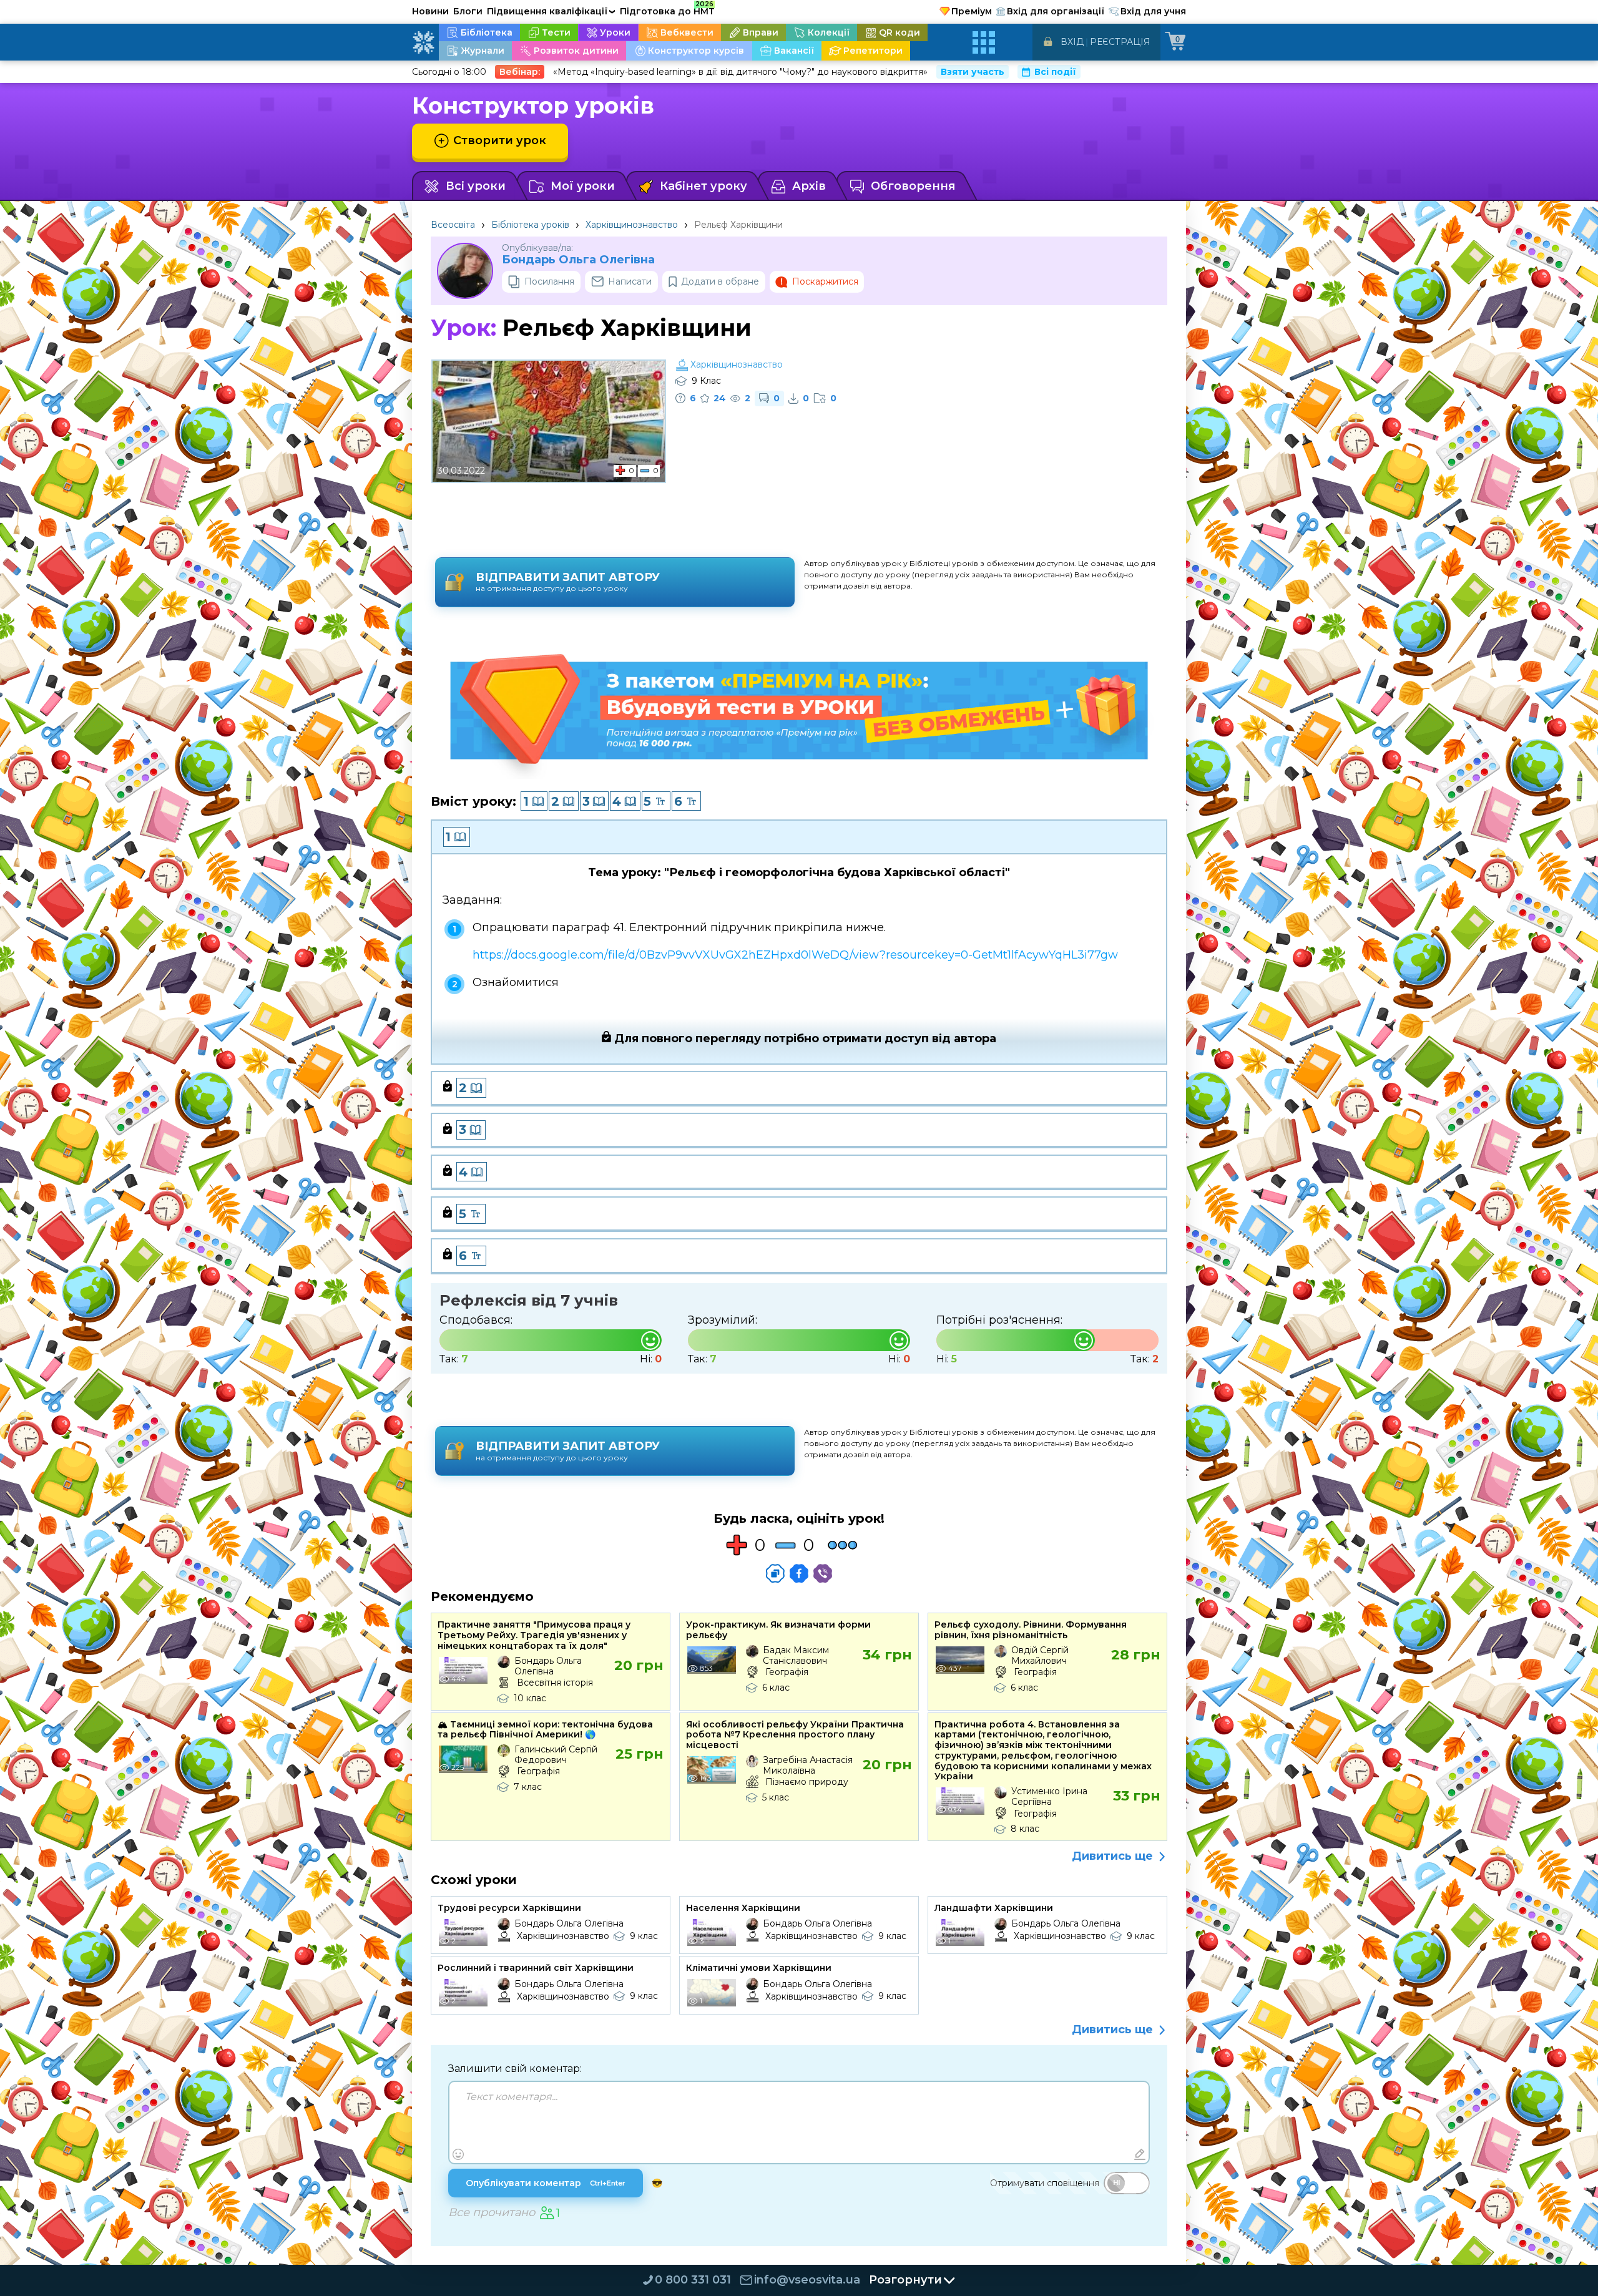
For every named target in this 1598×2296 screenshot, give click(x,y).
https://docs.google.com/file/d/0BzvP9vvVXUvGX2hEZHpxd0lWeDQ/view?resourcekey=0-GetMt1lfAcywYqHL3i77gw (795, 955)
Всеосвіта (453, 225)
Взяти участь (973, 72)
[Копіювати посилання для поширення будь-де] (775, 1573)
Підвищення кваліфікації (551, 11)
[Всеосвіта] (423, 42)
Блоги (468, 11)
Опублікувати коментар (546, 2183)
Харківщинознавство (632, 225)
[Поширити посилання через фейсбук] (799, 1573)
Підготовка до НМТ (667, 9)
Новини (430, 11)
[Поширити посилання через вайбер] (823, 1573)
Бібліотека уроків (530, 225)
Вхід (1072, 42)
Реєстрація (1120, 42)
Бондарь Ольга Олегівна (578, 260)
